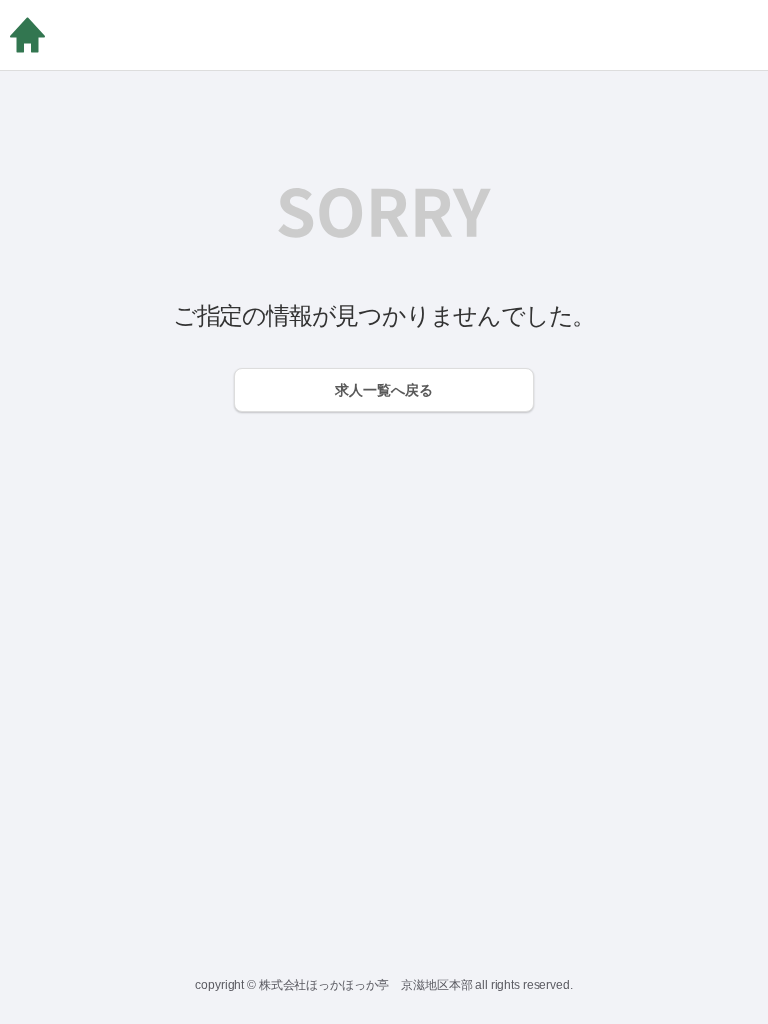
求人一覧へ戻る (384, 390)
